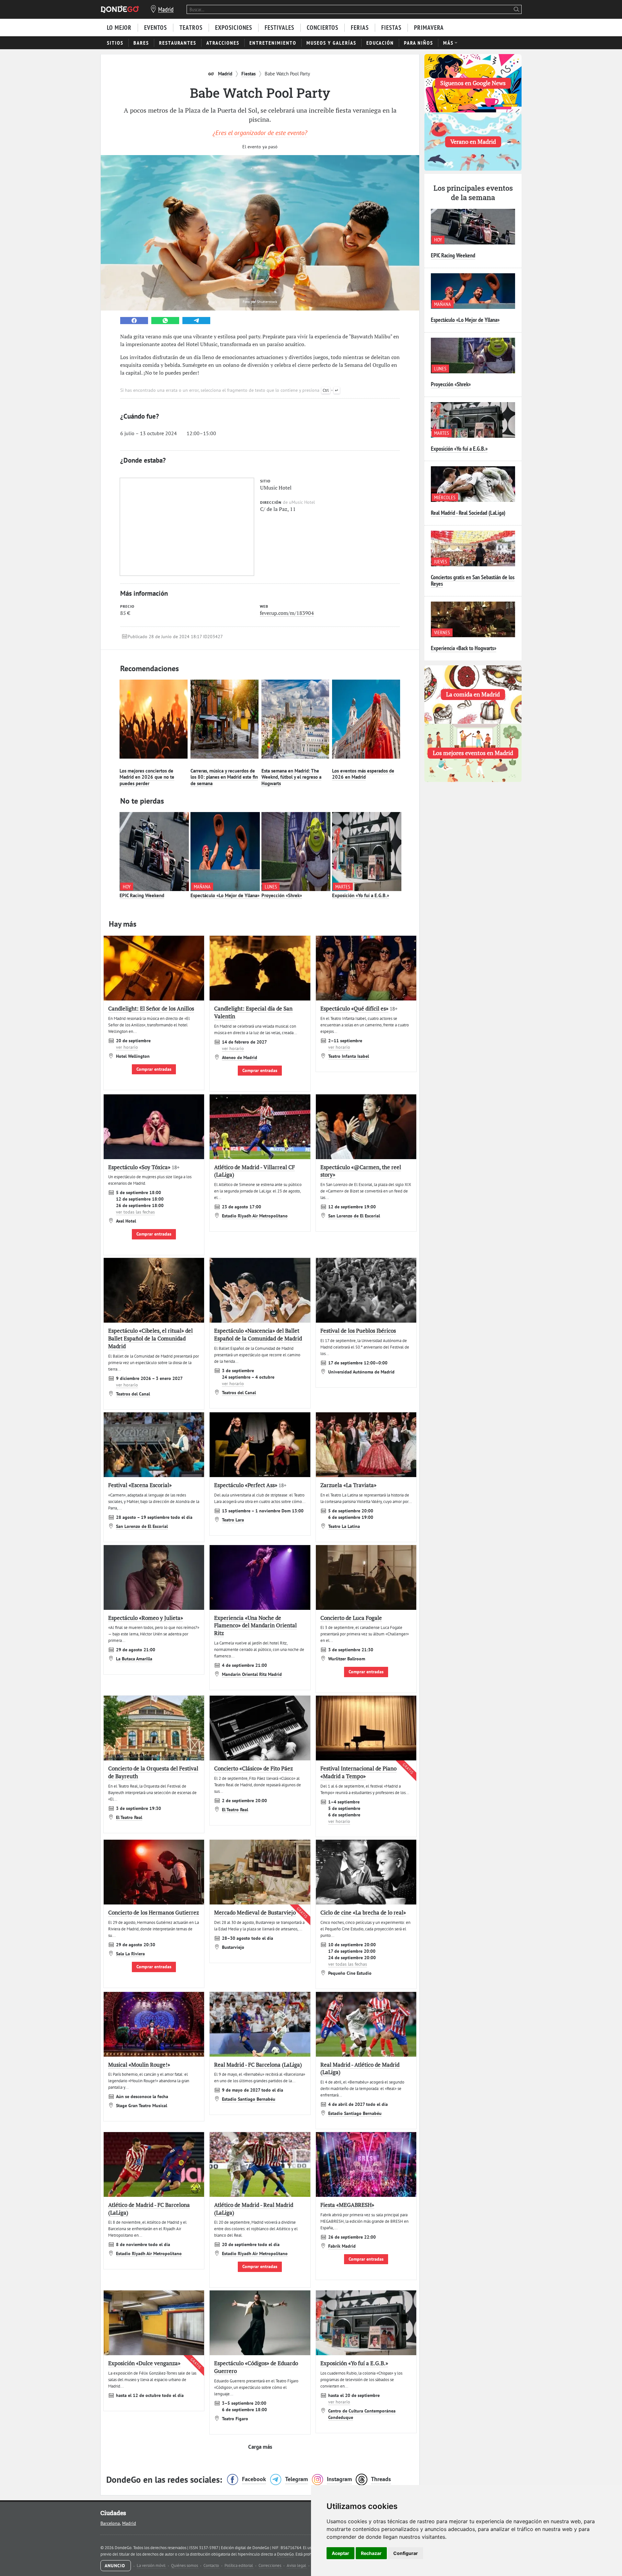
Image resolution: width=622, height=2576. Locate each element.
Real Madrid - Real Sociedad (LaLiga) (468, 513)
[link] (134, 321)
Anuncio (116, 2566)
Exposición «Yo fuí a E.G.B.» (361, 895)
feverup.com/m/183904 (287, 613)
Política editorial (239, 2565)
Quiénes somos (185, 2565)
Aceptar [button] (340, 2553)
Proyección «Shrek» (282, 895)
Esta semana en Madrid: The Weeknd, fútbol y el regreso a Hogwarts (291, 777)
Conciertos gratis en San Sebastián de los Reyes (473, 580)
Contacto (212, 2565)
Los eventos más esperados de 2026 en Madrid (363, 774)
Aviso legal (297, 2565)
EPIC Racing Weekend (142, 895)
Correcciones (270, 2565)
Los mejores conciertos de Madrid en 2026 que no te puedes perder (147, 777)
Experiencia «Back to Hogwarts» (464, 648)
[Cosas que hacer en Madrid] (120, 9)
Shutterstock (267, 302)
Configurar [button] (406, 2553)
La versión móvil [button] (152, 2565)
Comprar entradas (154, 1069)
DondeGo (285, 2554)
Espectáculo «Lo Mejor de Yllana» (225, 895)
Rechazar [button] (371, 2553)
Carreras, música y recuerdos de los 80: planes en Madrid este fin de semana (224, 777)
